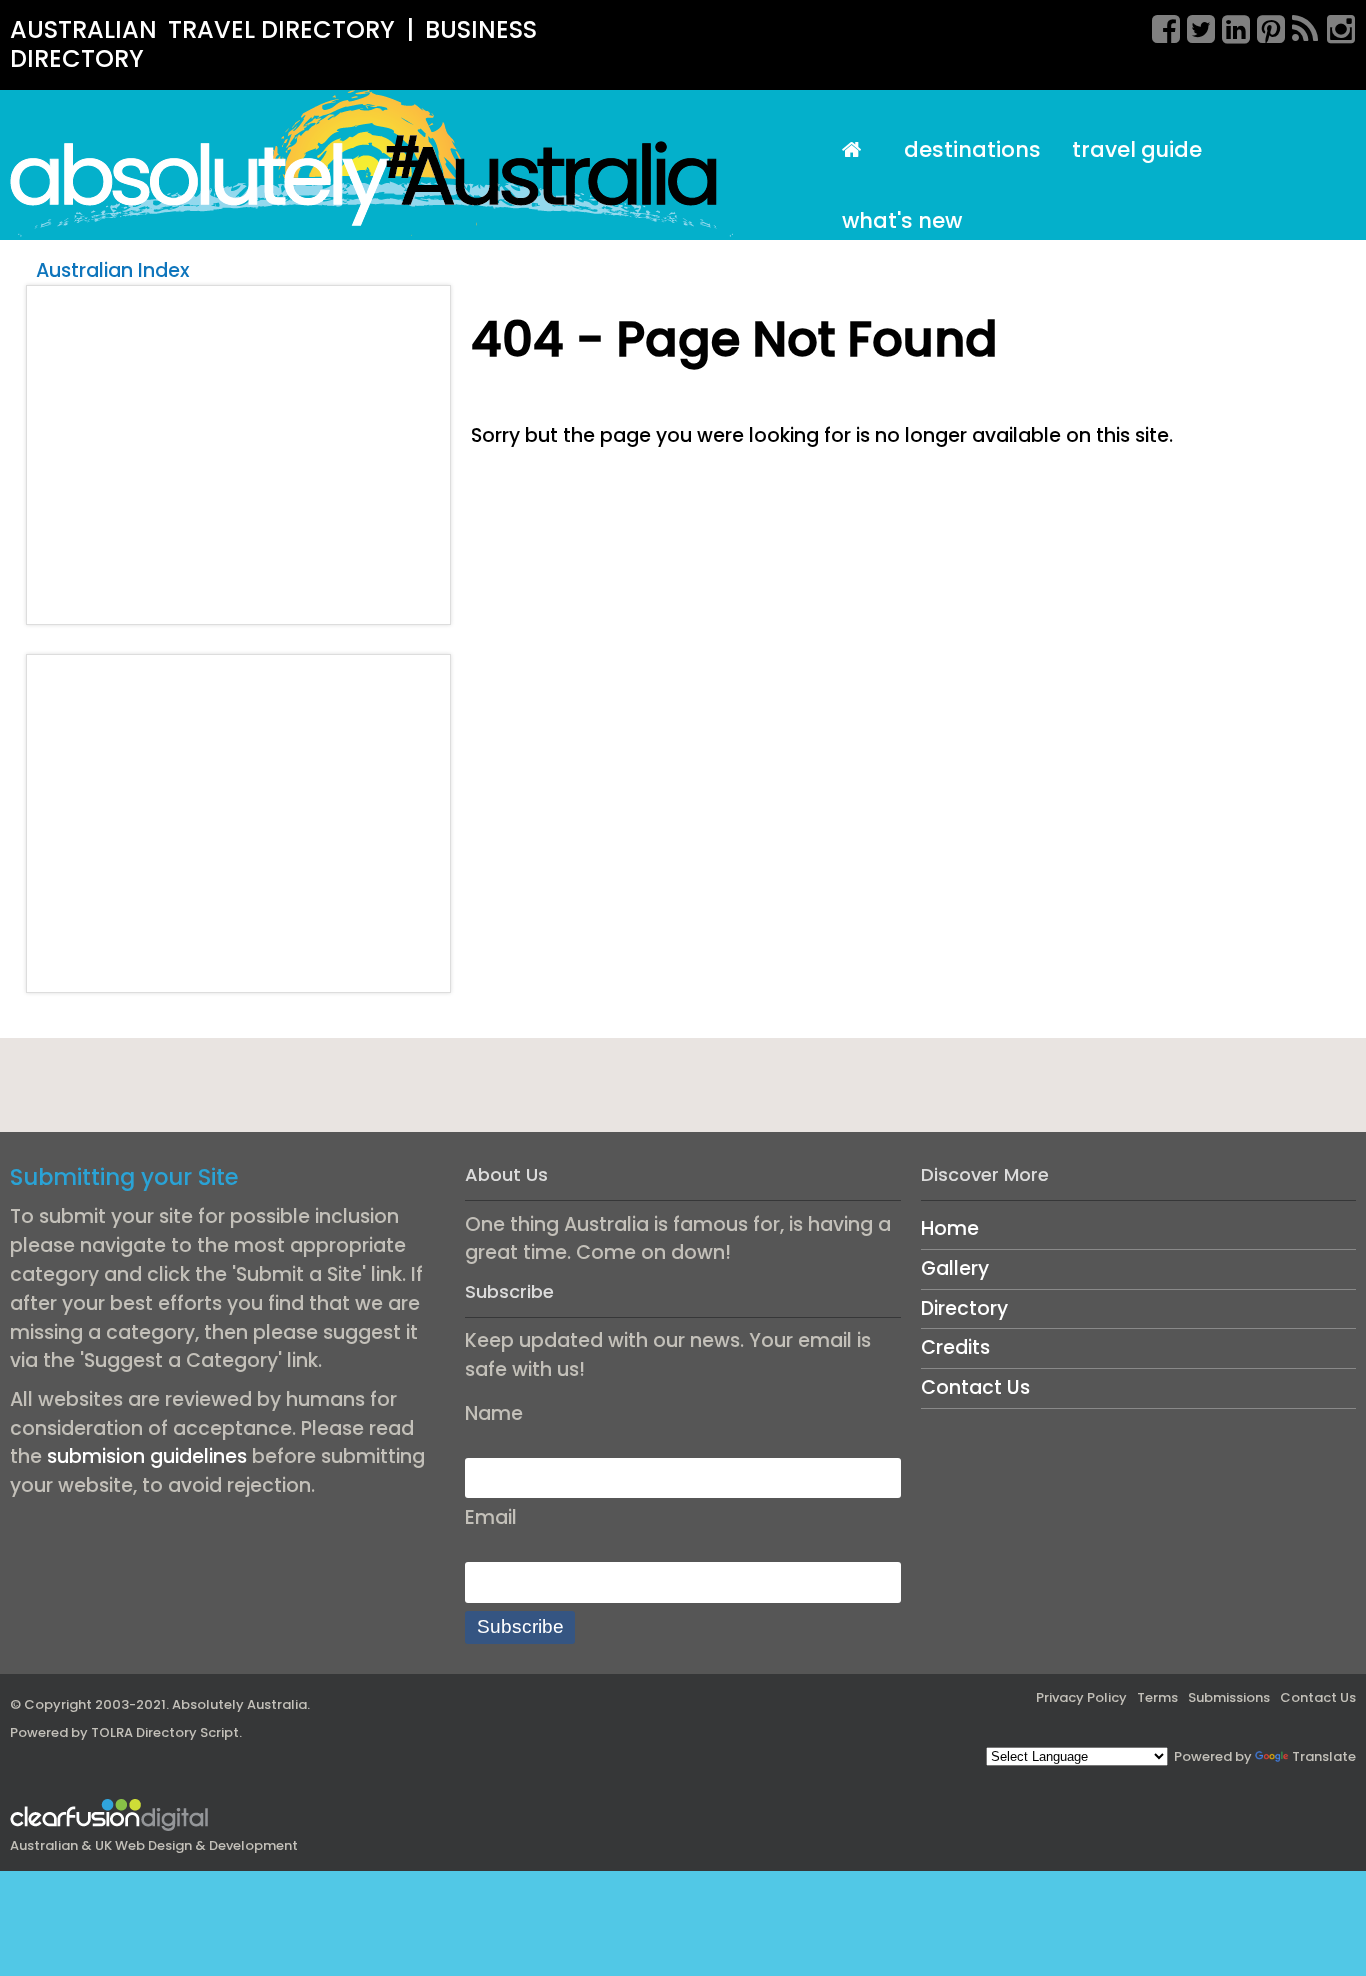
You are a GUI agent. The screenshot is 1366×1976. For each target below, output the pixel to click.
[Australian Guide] (857, 150)
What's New (902, 220)
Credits (955, 1347)
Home (950, 1228)
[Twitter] (1194, 26)
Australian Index (113, 270)
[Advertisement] (238, 455)
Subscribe (520, 1626)
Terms (1157, 1697)
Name (494, 1413)
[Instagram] (1334, 26)
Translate (1324, 1756)
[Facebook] (1159, 26)
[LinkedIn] (1229, 26)
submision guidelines (147, 1456)
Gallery (955, 1268)
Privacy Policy (1081, 1697)
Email (491, 1517)
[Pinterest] (1264, 26)
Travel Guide (1137, 149)
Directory (964, 1308)
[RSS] (1299, 26)
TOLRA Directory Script (165, 1732)
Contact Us (975, 1387)
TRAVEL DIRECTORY (281, 29)
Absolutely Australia (239, 1704)
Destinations (972, 149)
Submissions (1229, 1697)
